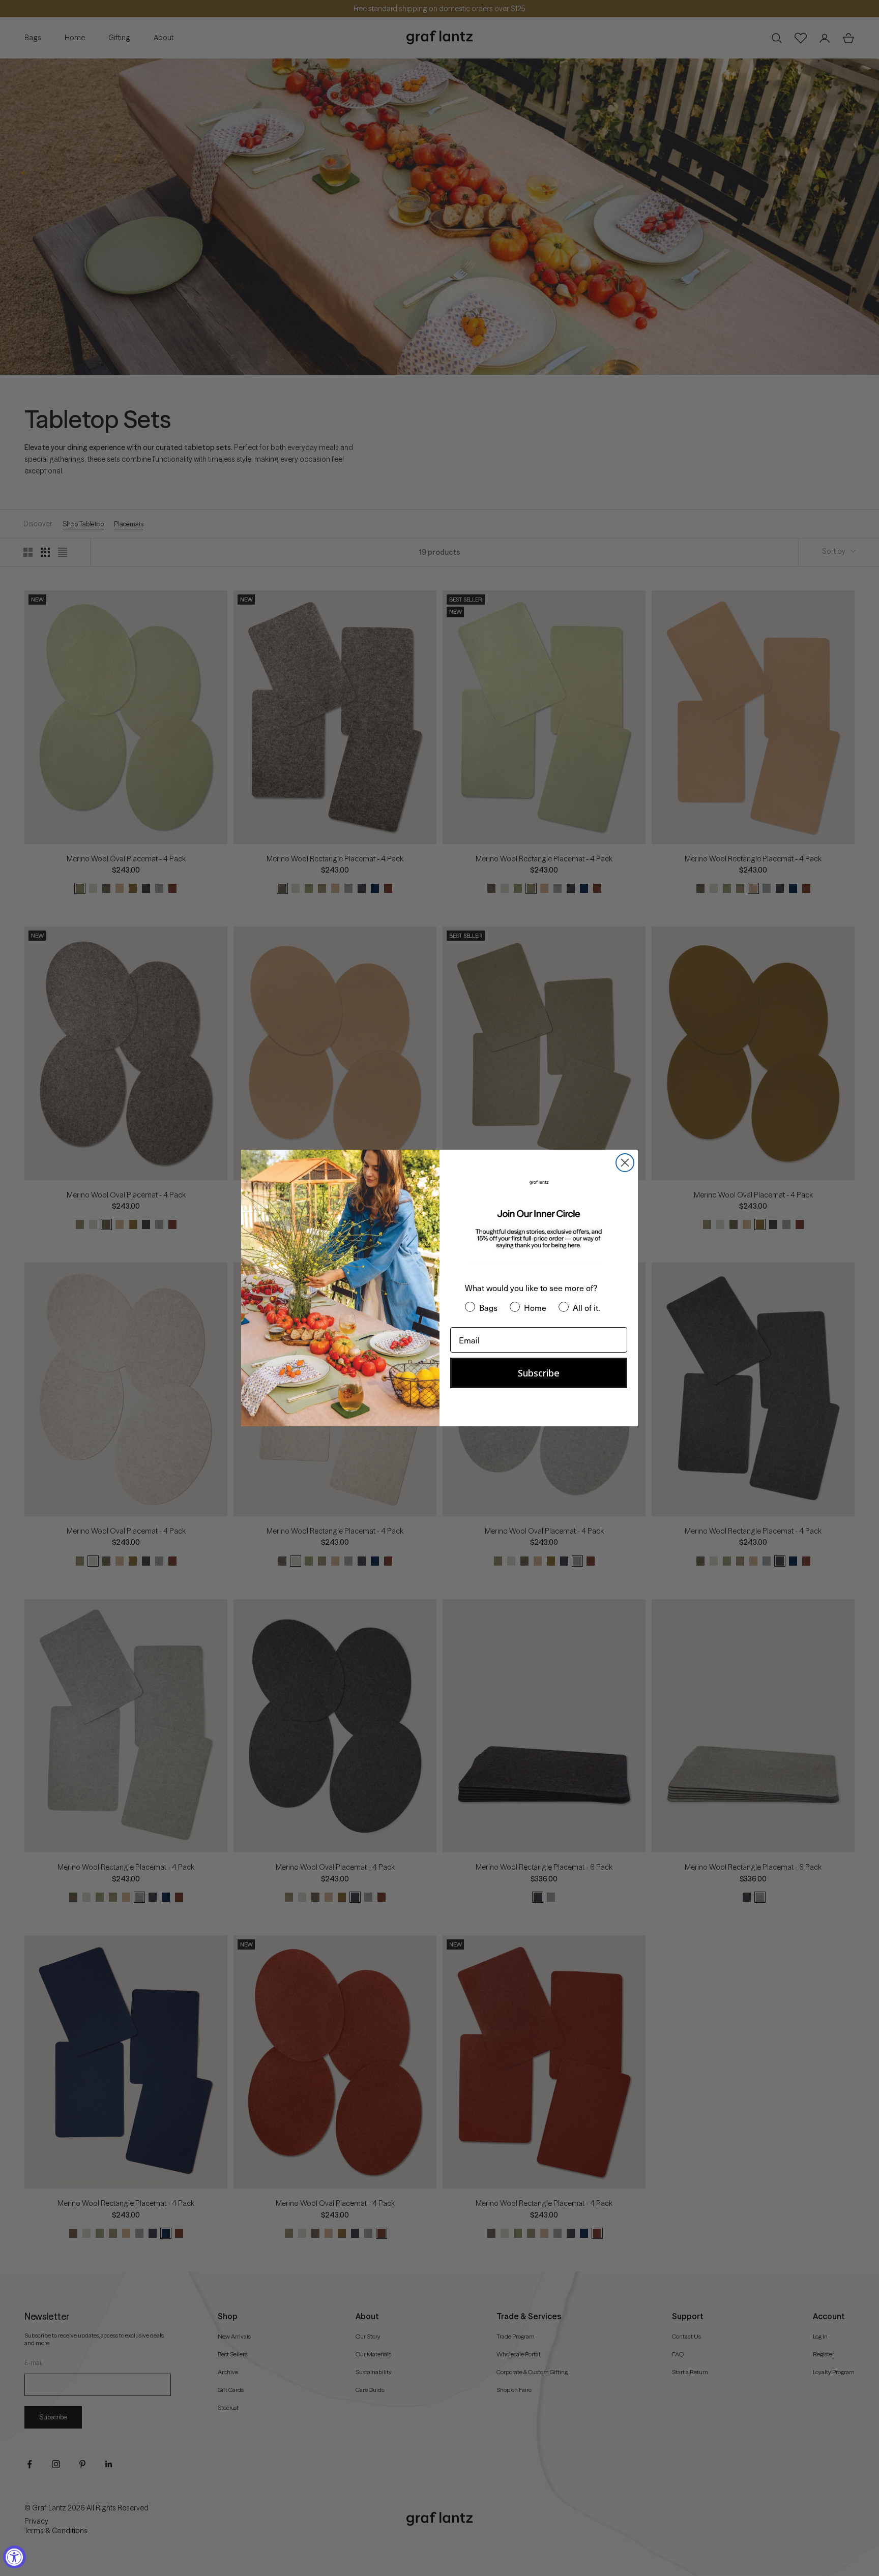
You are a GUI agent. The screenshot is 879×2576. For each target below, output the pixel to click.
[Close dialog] (625, 1163)
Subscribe (539, 1373)
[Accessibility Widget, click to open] (14, 2557)
